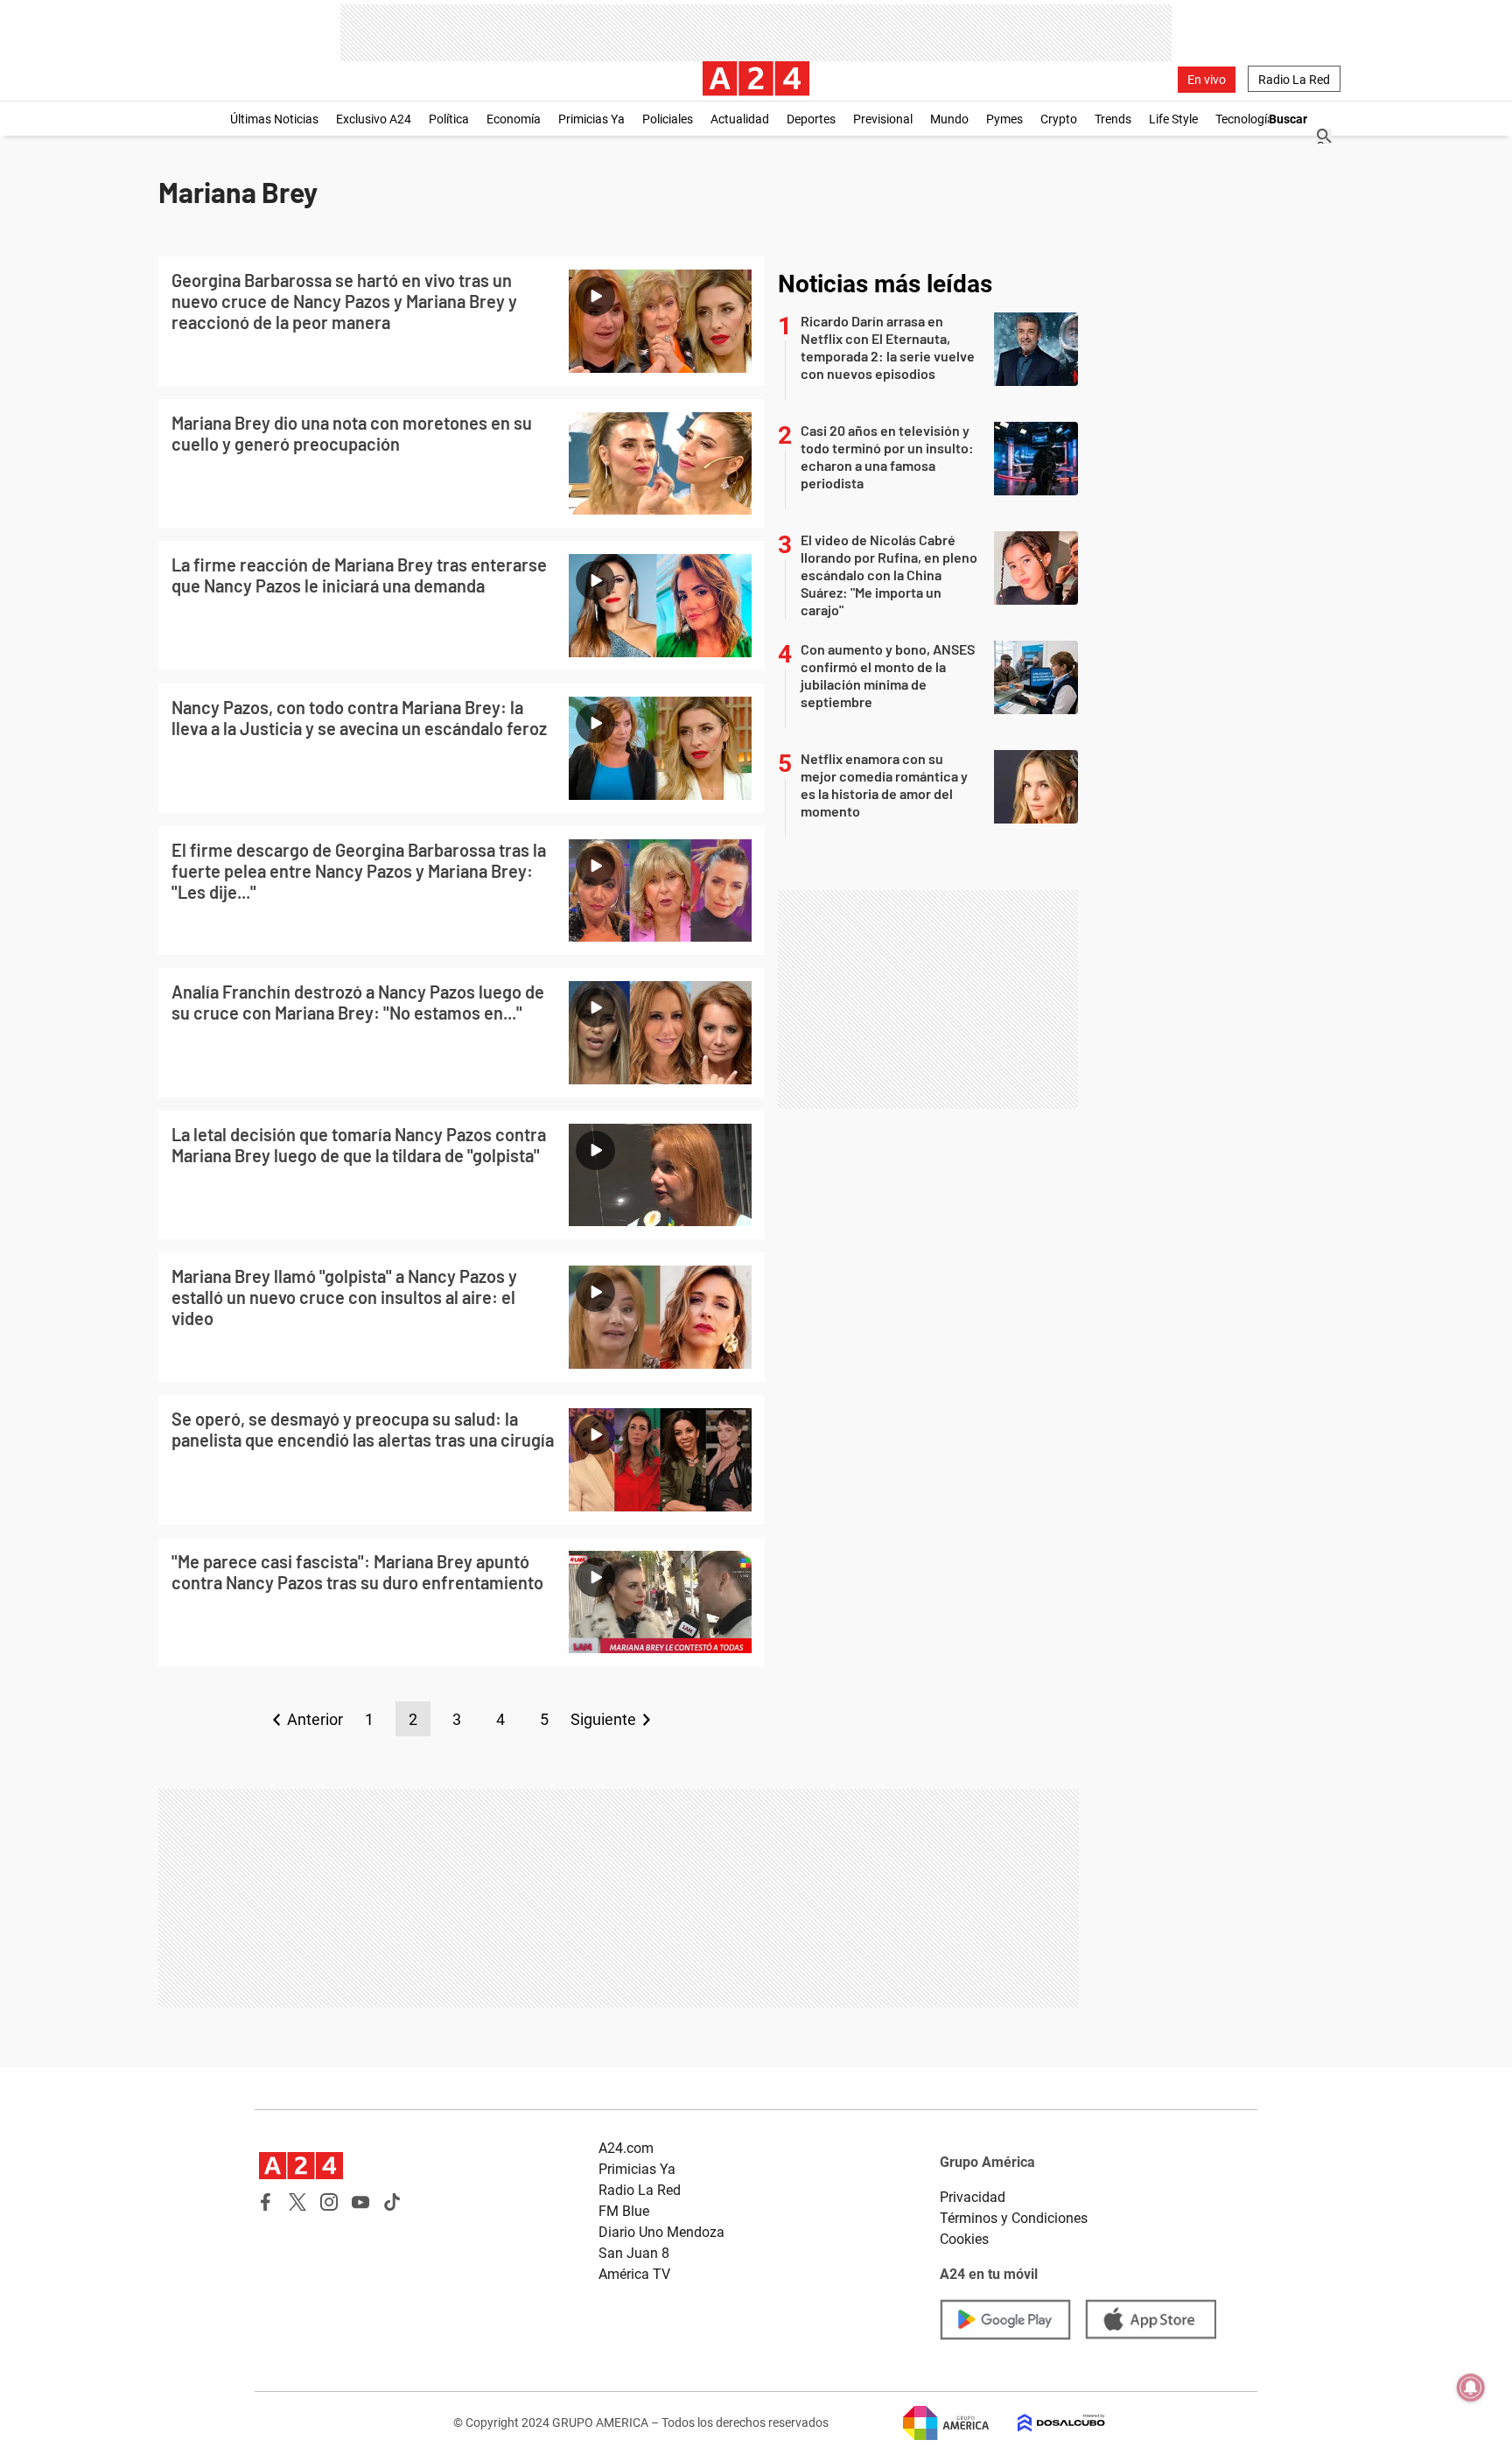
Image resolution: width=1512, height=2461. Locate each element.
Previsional (883, 119)
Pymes (1004, 119)
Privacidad (973, 2197)
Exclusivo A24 (374, 119)
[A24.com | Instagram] (329, 2202)
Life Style (1173, 119)
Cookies (964, 2239)
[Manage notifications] (1471, 2387)
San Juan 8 (634, 2253)
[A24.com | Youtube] (360, 2202)
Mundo (949, 119)
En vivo (1207, 80)
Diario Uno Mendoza (661, 2232)
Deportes (811, 119)
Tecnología (1245, 119)
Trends (1113, 119)
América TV (634, 2274)
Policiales (668, 119)
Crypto (1059, 119)
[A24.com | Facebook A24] (266, 2202)
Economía (514, 119)
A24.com (626, 2148)
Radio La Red (1294, 80)
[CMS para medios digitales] (1047, 2423)
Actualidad (740, 119)
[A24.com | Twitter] (297, 2202)
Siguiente (603, 1719)
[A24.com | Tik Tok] (392, 2202)
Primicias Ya (591, 119)
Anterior (315, 1719)
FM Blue (624, 2211)
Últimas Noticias (274, 119)
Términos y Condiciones (1014, 2218)
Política (449, 119)
